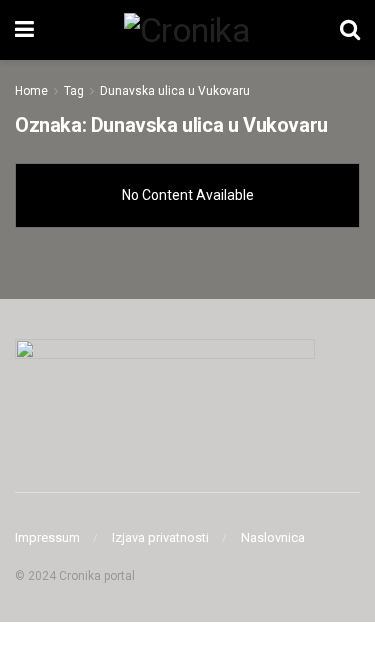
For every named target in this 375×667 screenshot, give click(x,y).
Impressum (47, 537)
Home (31, 91)
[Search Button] (350, 30)
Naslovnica (273, 537)
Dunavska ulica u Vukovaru (175, 91)
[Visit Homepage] (187, 30)
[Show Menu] (24, 30)
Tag (74, 91)
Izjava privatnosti (160, 537)
